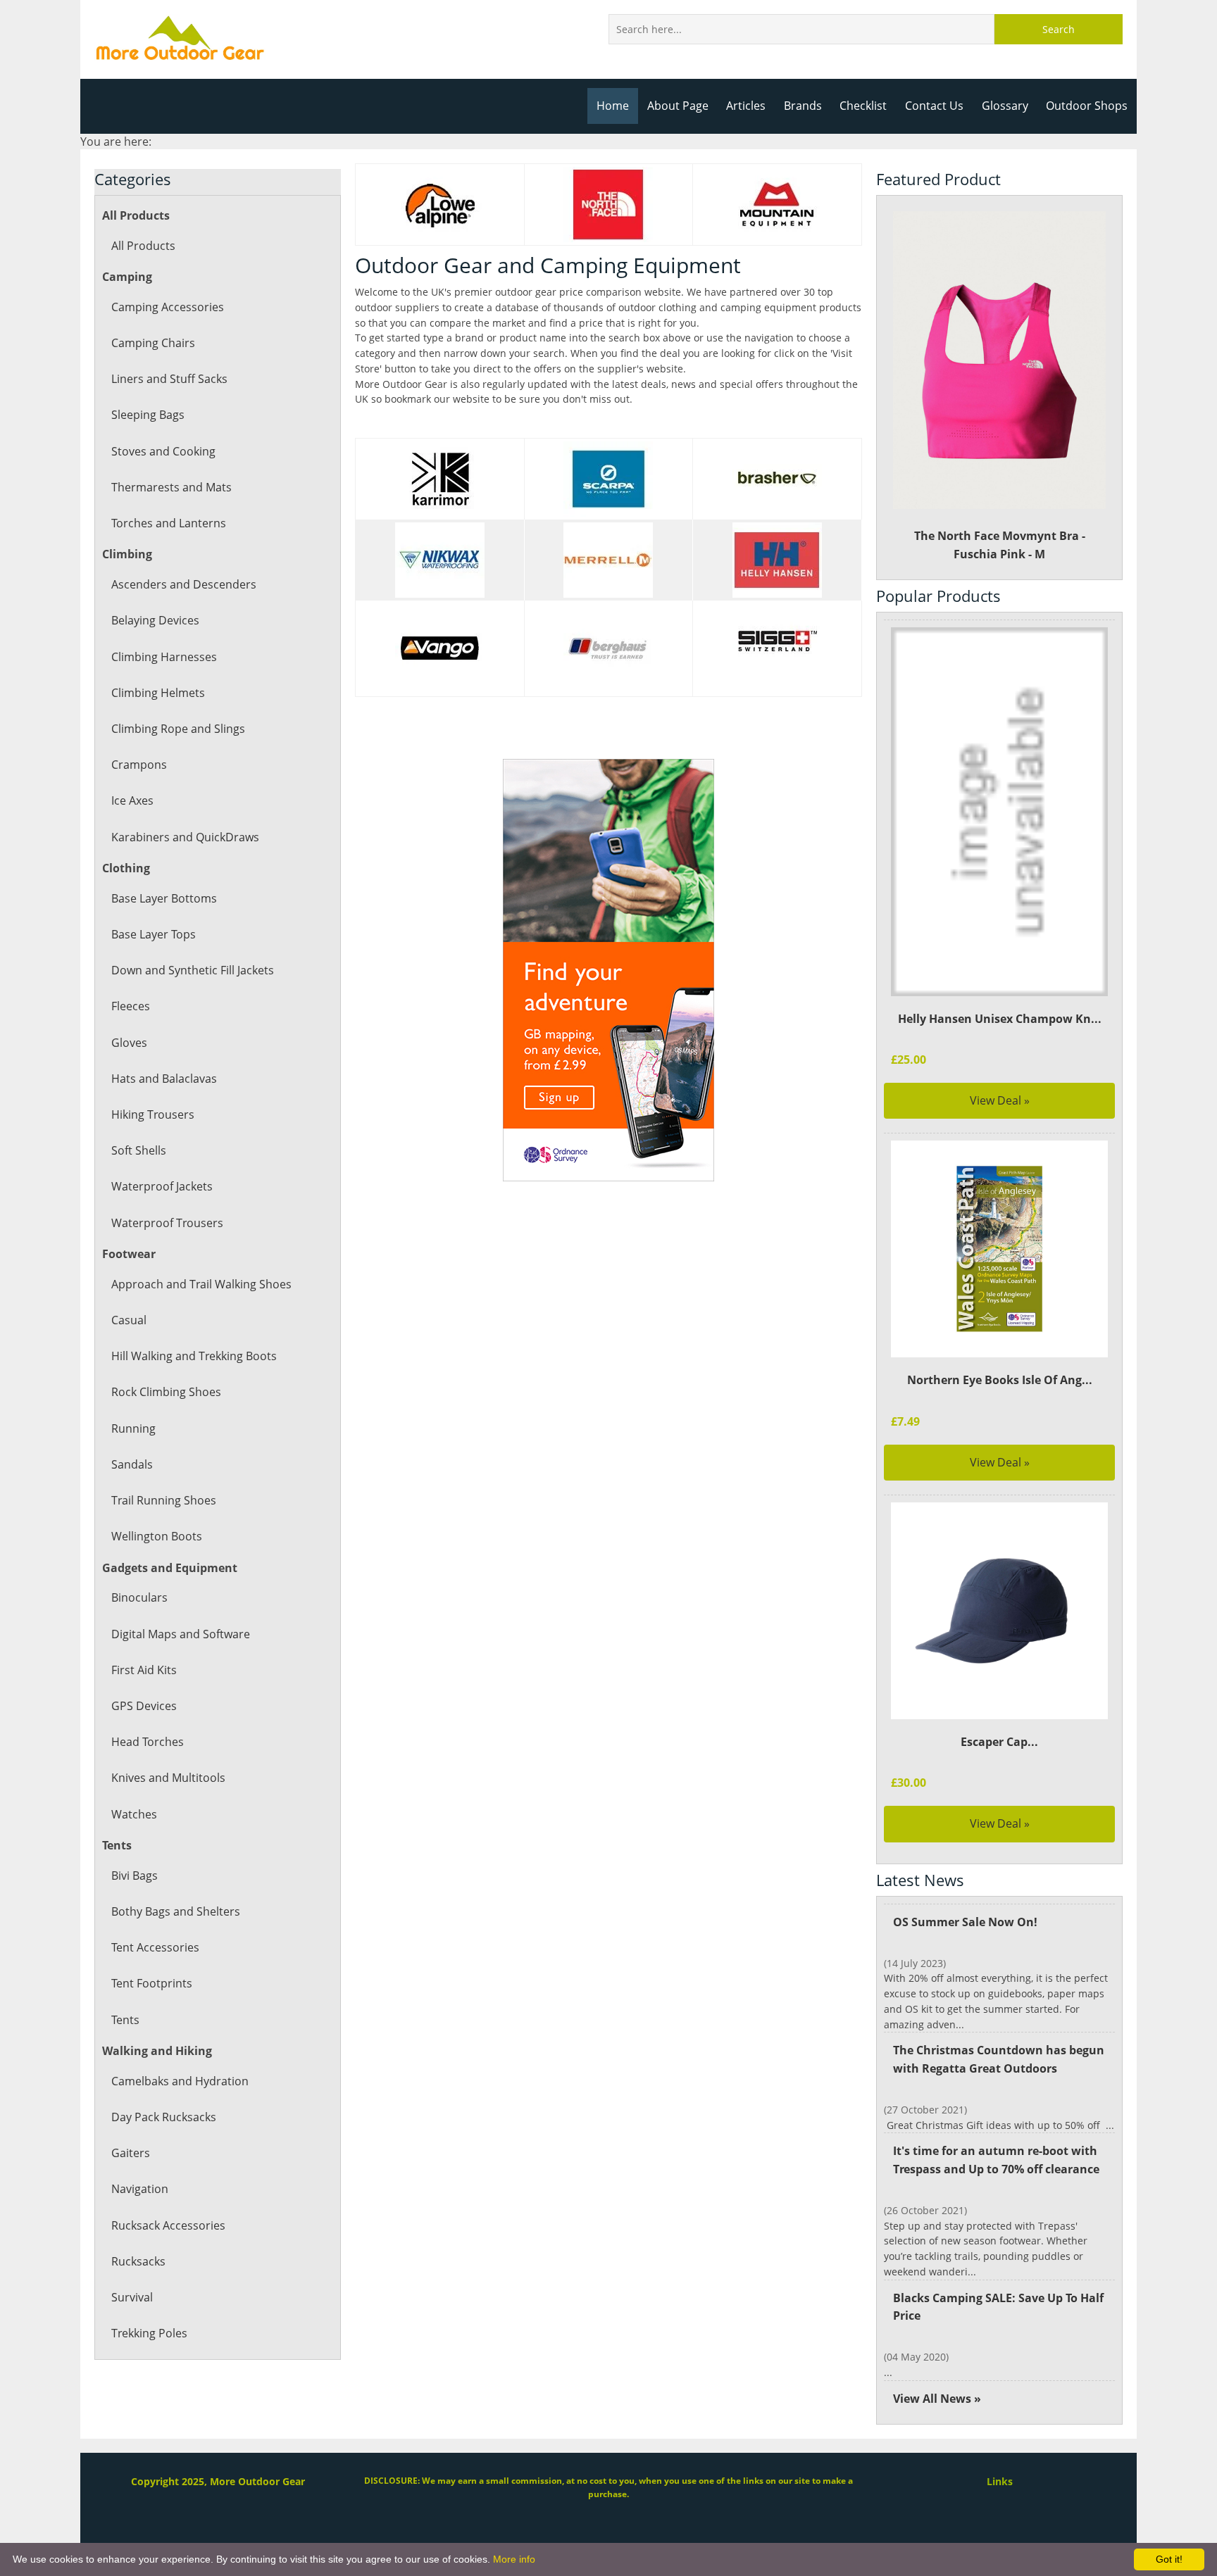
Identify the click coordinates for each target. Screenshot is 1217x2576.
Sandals (132, 1464)
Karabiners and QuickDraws (185, 837)
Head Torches (148, 1742)
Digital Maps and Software (181, 1634)
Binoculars (139, 1597)
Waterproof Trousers (167, 1223)
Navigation (140, 2189)
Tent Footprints (152, 1983)
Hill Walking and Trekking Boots (194, 1356)
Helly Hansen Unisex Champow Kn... (1000, 1019)
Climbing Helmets (158, 693)
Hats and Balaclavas (164, 1079)
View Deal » (1000, 1100)
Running (133, 1428)
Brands (803, 106)
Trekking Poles (149, 2333)
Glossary (1005, 106)
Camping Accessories (168, 307)
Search (1059, 29)
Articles (746, 106)
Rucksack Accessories (168, 2225)
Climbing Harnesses (164, 657)
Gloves (129, 1043)
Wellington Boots (157, 1536)
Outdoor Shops (1087, 106)
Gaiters (131, 2153)
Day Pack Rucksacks (164, 2117)
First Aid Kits (144, 1670)
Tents (125, 2020)
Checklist (863, 106)
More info (514, 2559)
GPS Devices (144, 1706)
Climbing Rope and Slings (178, 729)
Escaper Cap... (999, 1742)
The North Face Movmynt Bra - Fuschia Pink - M (1000, 545)
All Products (143, 246)
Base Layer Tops (154, 934)
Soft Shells (139, 1150)
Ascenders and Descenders (184, 584)
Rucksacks (138, 2261)
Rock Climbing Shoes (166, 1392)
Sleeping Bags (148, 415)
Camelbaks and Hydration (180, 2081)
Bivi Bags (135, 1876)
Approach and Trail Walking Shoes (201, 1284)
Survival (132, 2297)
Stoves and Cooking (163, 451)
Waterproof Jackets (162, 1186)
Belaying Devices (155, 620)
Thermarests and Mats (171, 487)
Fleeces (131, 1006)
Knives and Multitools (168, 1778)
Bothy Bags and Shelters (176, 1911)
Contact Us (934, 106)
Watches (134, 1814)
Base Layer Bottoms (164, 898)
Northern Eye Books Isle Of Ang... (1000, 1380)
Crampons (139, 765)
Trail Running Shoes (164, 1500)
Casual (129, 1320)
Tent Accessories (155, 1947)
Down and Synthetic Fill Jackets (193, 970)
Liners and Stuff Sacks (169, 379)
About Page (678, 106)
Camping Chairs (153, 343)
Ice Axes (132, 800)
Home (613, 106)
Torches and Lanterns (169, 523)
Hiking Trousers (153, 1114)
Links (1000, 2481)
